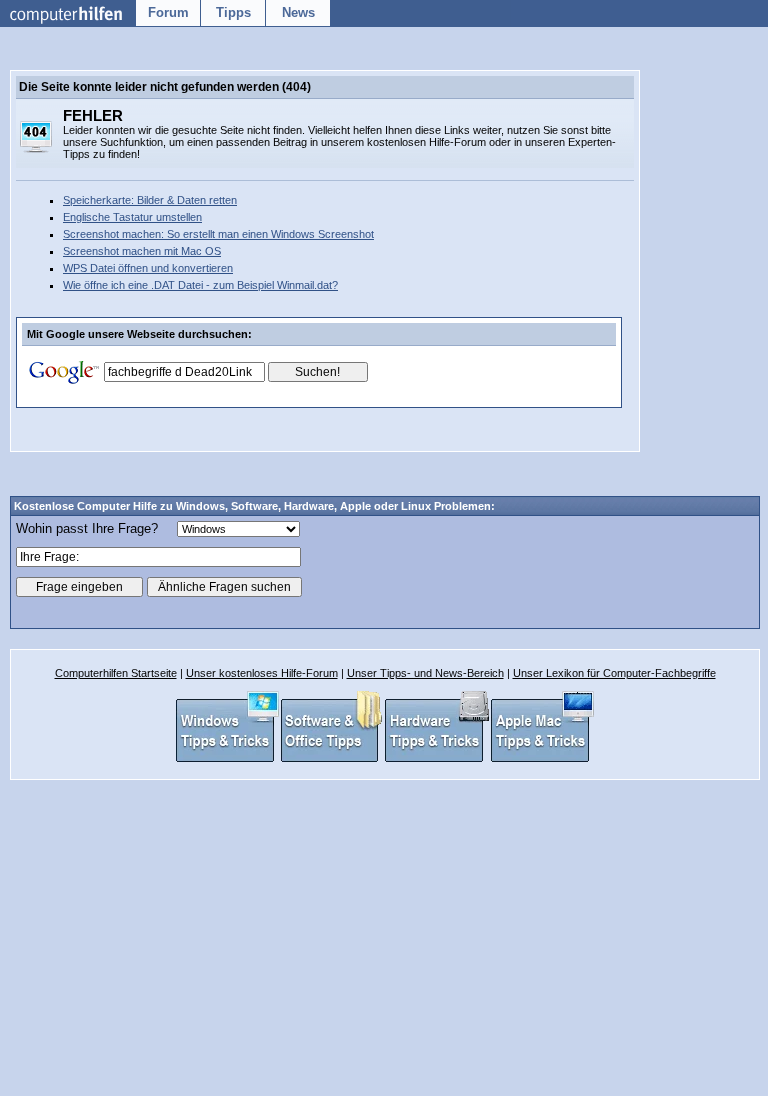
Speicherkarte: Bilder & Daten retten (150, 200)
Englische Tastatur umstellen (132, 217)
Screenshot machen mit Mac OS (142, 251)
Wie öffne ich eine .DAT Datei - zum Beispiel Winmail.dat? (200, 285)
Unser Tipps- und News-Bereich (425, 673)
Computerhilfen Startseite (116, 673)
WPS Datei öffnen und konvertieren (148, 268)
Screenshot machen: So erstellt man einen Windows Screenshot (218, 234)
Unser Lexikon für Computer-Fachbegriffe (614, 673)
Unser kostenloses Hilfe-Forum (262, 673)
